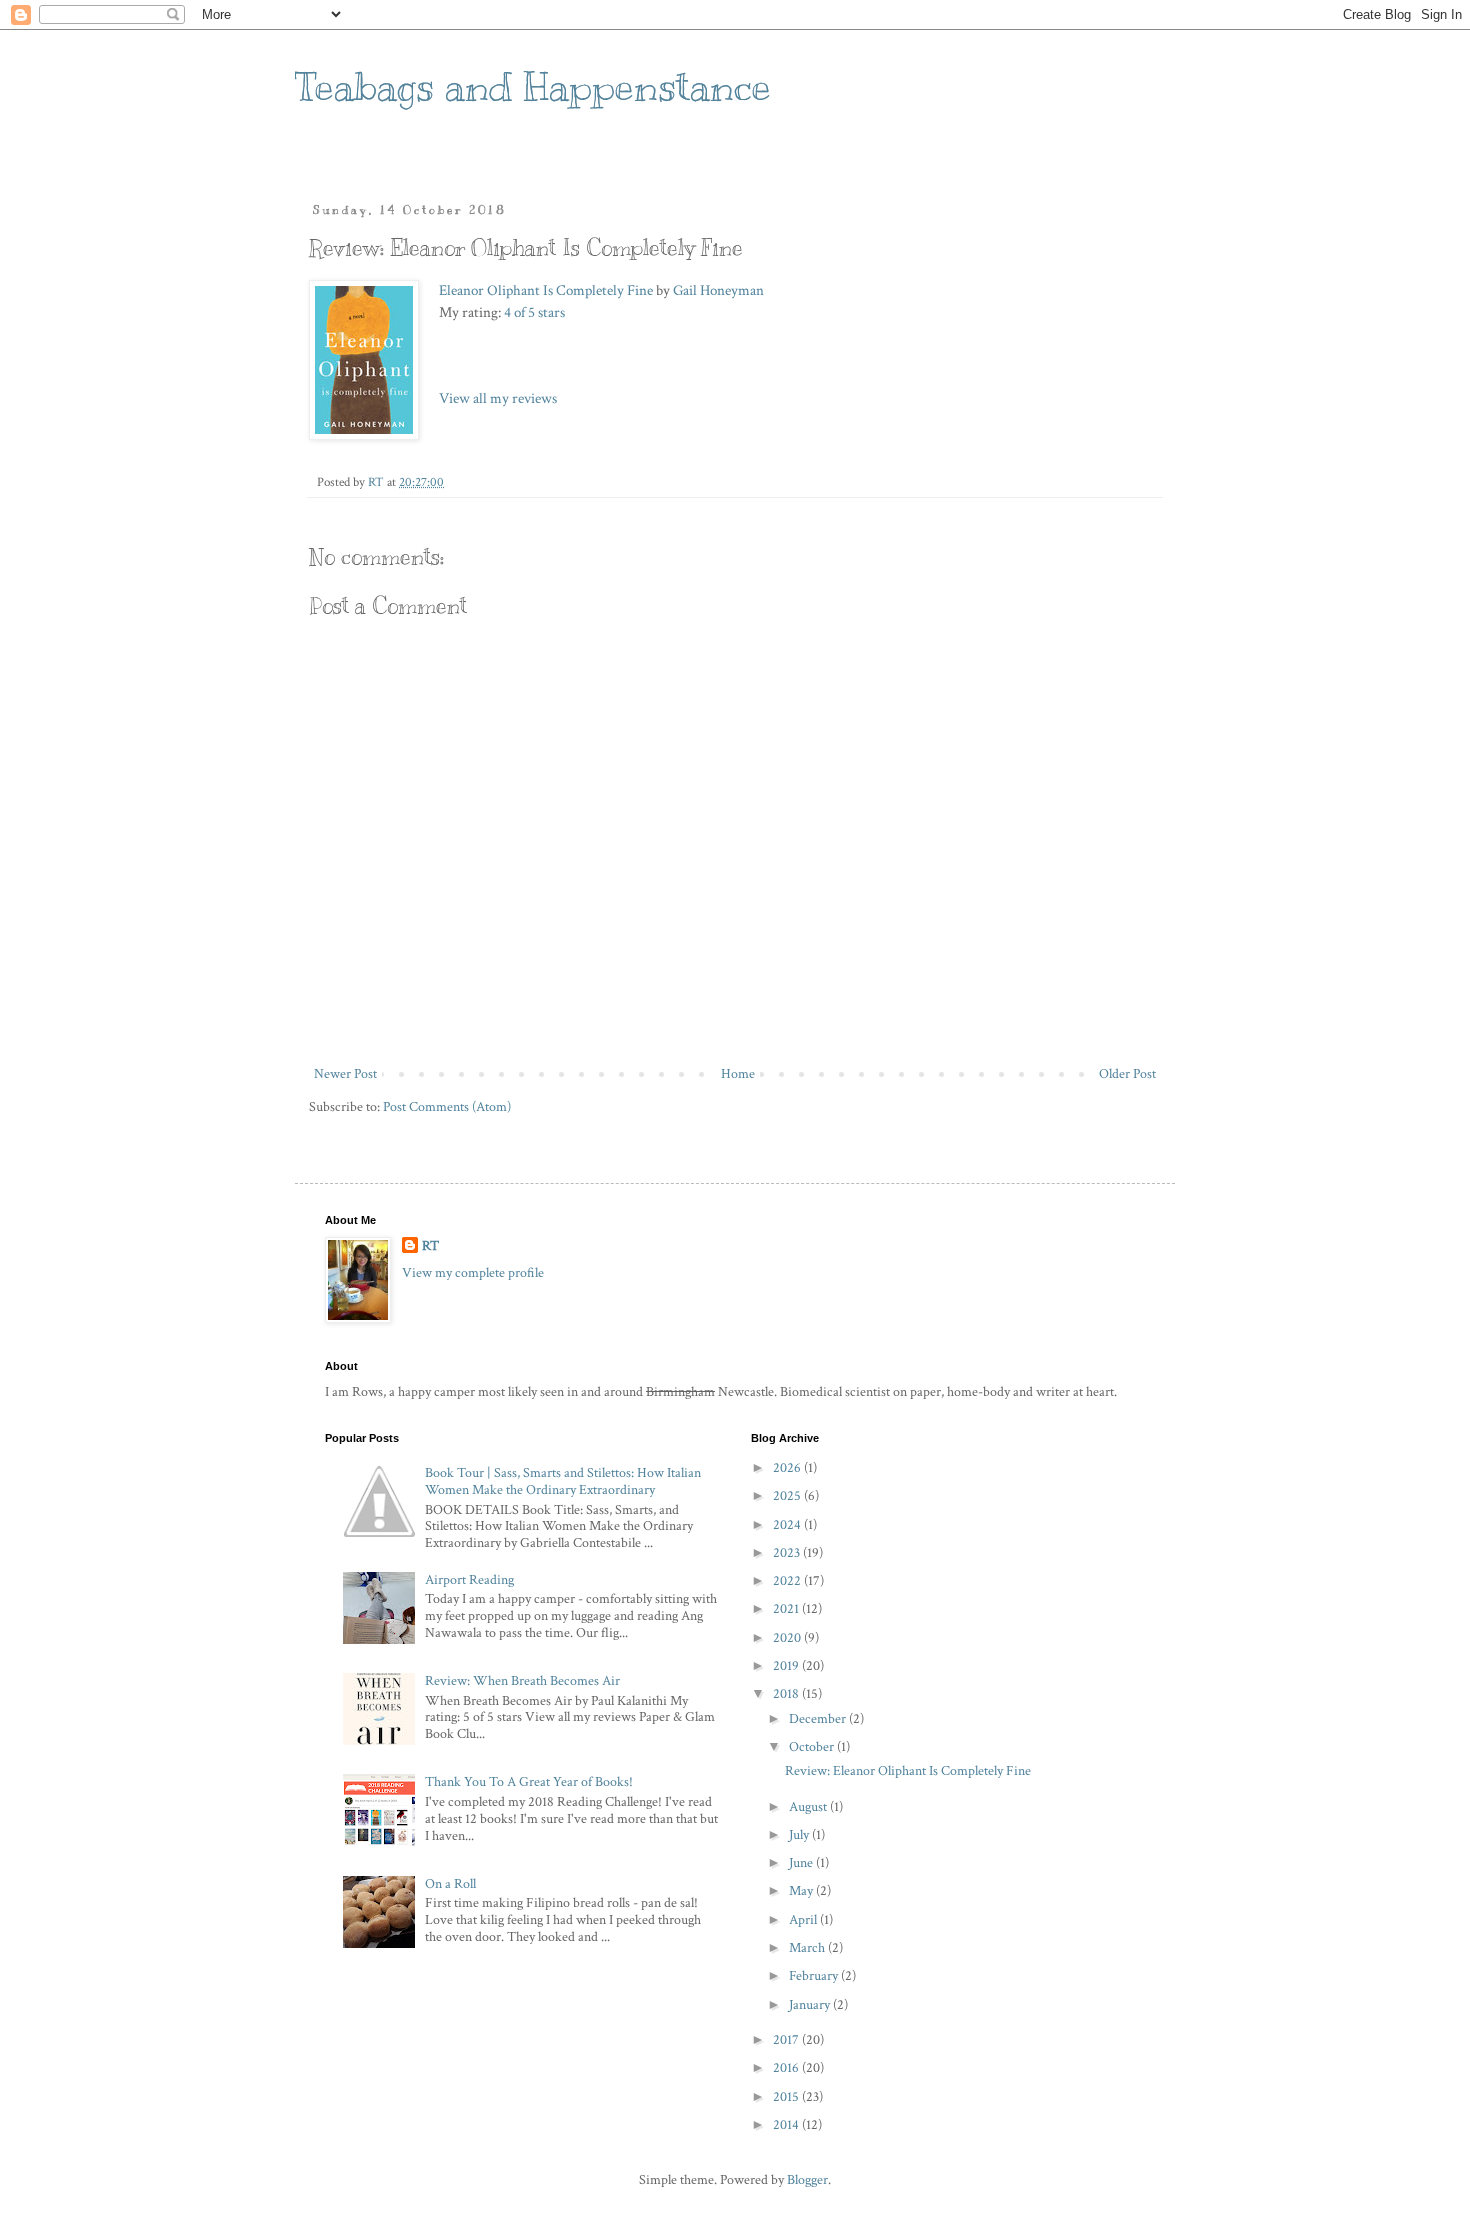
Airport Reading (469, 1580)
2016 (787, 2068)
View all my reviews (498, 398)
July (800, 1835)
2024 (788, 1525)
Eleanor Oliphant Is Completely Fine (546, 290)
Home (738, 1074)
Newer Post (345, 1074)
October (813, 1747)
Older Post (1127, 1074)
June (802, 1863)
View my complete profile (473, 1273)
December (819, 1719)
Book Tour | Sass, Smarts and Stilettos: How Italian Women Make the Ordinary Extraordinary (563, 1481)
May (802, 1891)
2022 (788, 1581)
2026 (788, 1468)
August (809, 1807)
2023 (788, 1553)
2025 (788, 1496)
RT (430, 1246)
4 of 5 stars (534, 312)
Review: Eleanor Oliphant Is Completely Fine (908, 1771)
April (804, 1920)
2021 (787, 1609)
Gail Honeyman (718, 290)
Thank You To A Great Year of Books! (529, 1782)
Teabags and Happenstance (533, 86)
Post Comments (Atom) (447, 1107)
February (815, 1976)
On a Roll (450, 1884)
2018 (787, 1694)
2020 (788, 1638)
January (811, 2005)
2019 (787, 1666)
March (808, 1948)
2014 (787, 2125)
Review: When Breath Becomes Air (522, 1681)
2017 (787, 2040)
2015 (787, 2097)
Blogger (807, 2180)
